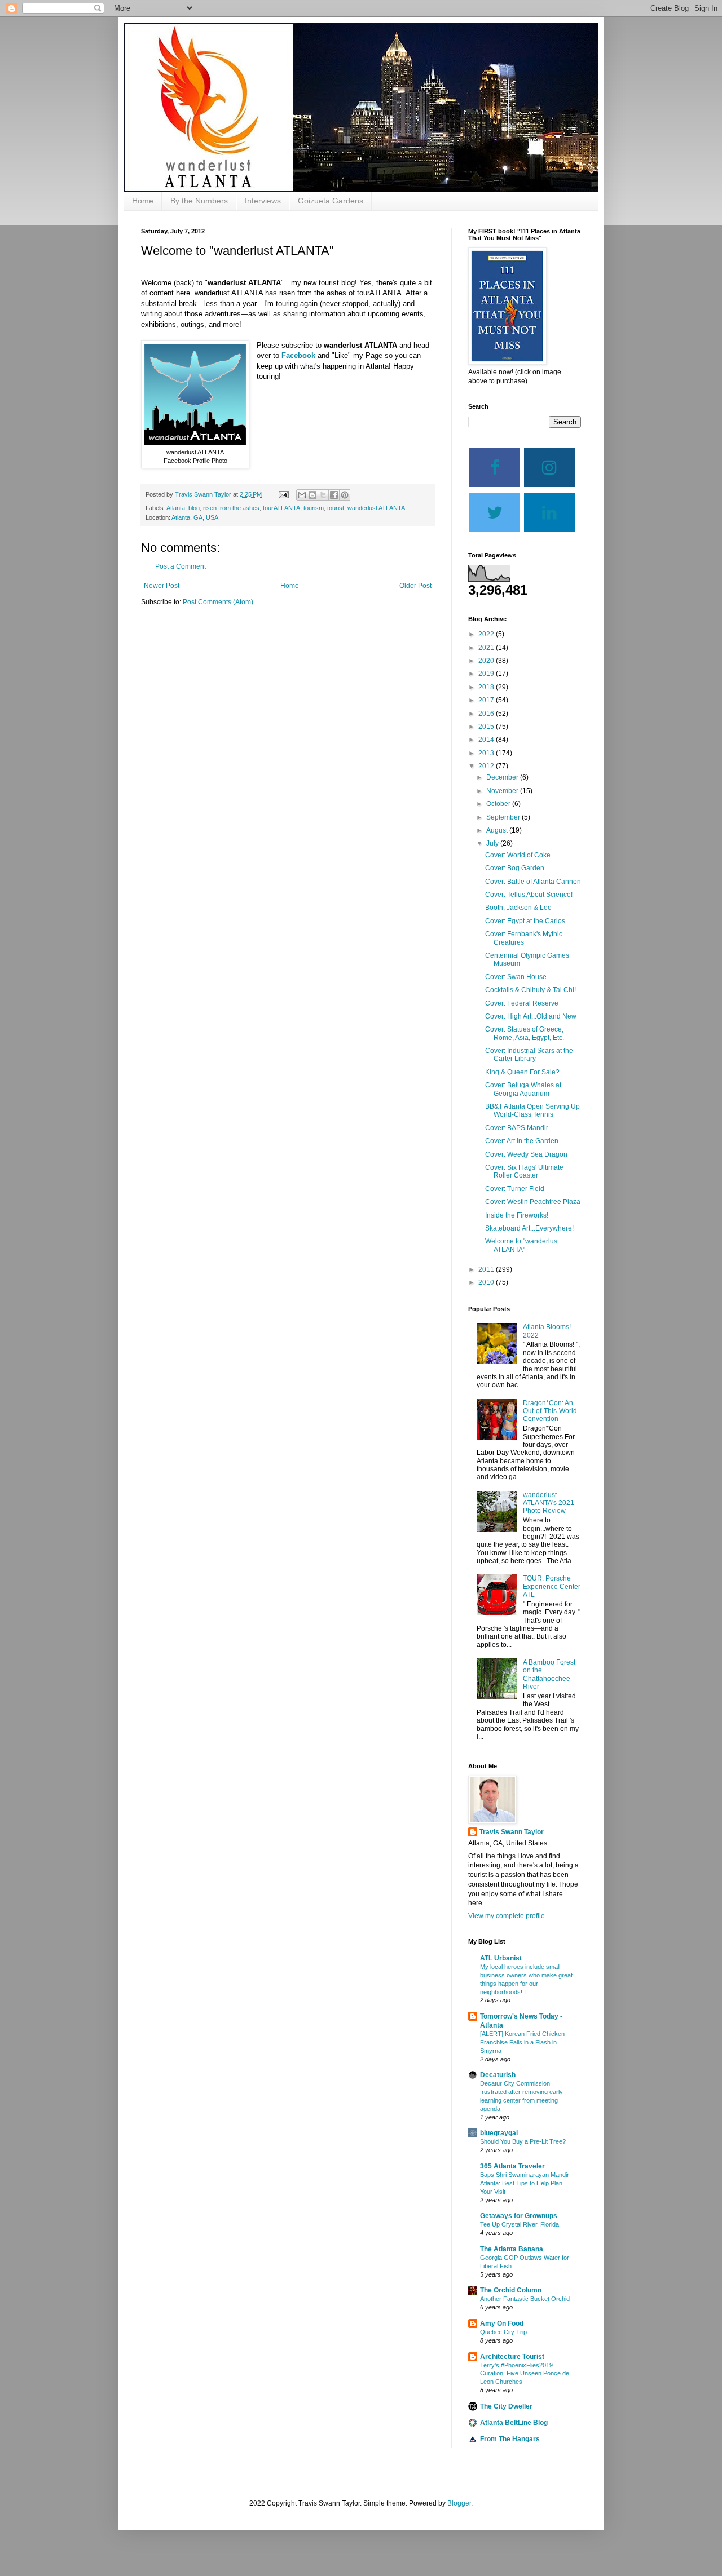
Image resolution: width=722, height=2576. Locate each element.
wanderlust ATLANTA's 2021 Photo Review (549, 1503)
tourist (336, 508)
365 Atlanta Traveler (512, 2166)
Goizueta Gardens (331, 201)
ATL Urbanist (501, 1958)
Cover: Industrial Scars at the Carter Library (529, 1055)
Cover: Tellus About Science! (529, 895)
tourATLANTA (281, 508)
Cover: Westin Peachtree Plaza (533, 1202)
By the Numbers (199, 201)
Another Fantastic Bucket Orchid (525, 2299)
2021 (487, 648)
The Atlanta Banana (512, 2249)
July (493, 843)
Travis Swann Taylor (512, 1832)
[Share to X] (323, 495)
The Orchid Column (511, 2290)
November (503, 791)
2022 (487, 634)
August (498, 830)
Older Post (415, 586)
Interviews (263, 201)
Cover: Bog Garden (515, 868)
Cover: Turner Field (515, 1189)
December (503, 777)
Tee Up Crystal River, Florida (520, 2224)
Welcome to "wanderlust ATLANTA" (522, 1245)
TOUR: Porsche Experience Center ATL (552, 1586)
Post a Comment (180, 566)
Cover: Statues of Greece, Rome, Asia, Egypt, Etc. (525, 1033)
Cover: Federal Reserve (522, 1003)
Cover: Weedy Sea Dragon (526, 1154)
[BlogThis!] (312, 495)
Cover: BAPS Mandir (517, 1128)
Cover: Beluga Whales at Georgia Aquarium (523, 1089)
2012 (487, 766)
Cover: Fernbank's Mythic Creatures (524, 938)
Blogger (459, 2503)
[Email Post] (283, 494)
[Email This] (302, 495)
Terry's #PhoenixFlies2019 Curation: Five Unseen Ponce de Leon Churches (525, 2374)
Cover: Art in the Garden (522, 1141)
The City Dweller (506, 2406)
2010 (487, 1282)
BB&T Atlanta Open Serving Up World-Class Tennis (532, 1110)
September (504, 817)
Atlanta (176, 508)
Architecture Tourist (512, 2357)
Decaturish (498, 2075)
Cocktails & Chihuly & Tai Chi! (531, 990)
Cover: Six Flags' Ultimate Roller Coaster (524, 1171)
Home (143, 201)
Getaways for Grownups (519, 2216)
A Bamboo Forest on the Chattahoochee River (549, 1674)
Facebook (298, 355)
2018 (487, 687)
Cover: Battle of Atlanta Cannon (533, 882)
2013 (487, 753)
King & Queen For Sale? (522, 1072)
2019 (487, 674)
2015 (487, 727)
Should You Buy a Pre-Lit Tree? (523, 2141)
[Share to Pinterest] (345, 495)
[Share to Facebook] (334, 495)
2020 (487, 661)
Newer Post (162, 586)
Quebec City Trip (503, 2332)
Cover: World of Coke (518, 855)
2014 (487, 740)
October (499, 804)
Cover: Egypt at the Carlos (525, 921)
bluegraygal (499, 2133)
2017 (487, 700)
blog (194, 508)
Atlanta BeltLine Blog (514, 2423)
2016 (487, 714)
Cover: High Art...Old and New (531, 1016)
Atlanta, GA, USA (195, 517)
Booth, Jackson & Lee (518, 908)
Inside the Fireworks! (517, 1215)
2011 (487, 1269)
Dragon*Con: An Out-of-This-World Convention (550, 1411)
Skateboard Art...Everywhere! (529, 1228)
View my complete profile (507, 1916)
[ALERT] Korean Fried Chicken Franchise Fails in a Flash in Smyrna (522, 2042)
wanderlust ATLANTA (376, 508)
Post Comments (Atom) (218, 602)
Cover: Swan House (516, 977)
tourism (314, 508)
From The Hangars (510, 2439)
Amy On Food (502, 2323)
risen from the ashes (231, 508)
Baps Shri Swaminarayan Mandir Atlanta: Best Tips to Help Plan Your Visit (525, 2183)
